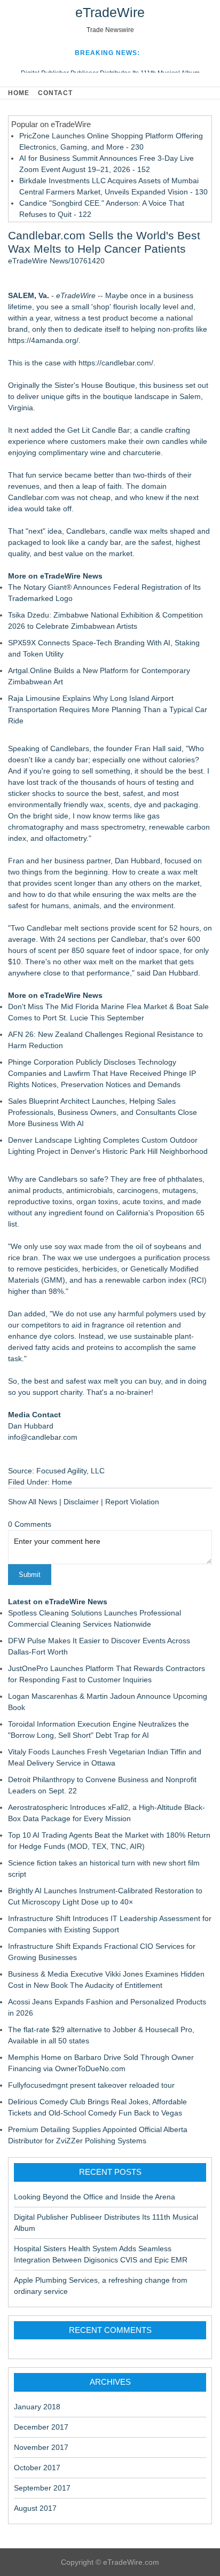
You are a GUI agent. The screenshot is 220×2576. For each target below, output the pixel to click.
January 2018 (37, 2407)
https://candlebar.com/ (116, 363)
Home (19, 93)
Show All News (33, 1502)
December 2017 (41, 2427)
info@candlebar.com (43, 1437)
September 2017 (42, 2488)
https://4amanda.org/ (43, 340)
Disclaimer (81, 1502)
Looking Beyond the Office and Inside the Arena (95, 2197)
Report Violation (132, 1502)
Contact (55, 93)
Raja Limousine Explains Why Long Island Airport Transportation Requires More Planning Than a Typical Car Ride (108, 709)
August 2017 (35, 2508)
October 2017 (37, 2468)
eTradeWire (110, 12)
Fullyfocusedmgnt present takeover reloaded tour (91, 2085)
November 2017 (41, 2447)
